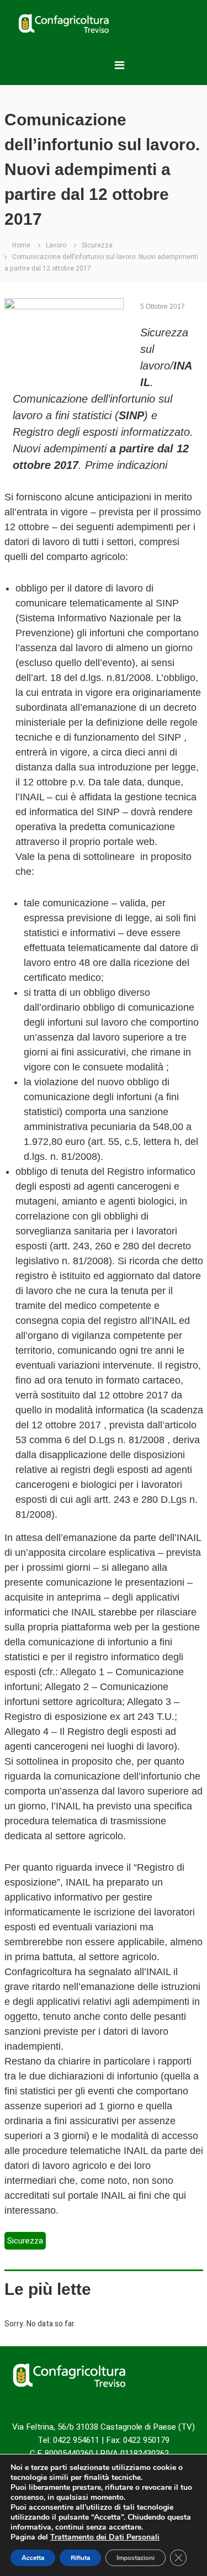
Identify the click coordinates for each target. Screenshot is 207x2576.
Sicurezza (97, 245)
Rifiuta (80, 2558)
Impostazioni (136, 2558)
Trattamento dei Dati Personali (105, 2537)
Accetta (33, 2558)
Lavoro (56, 245)
